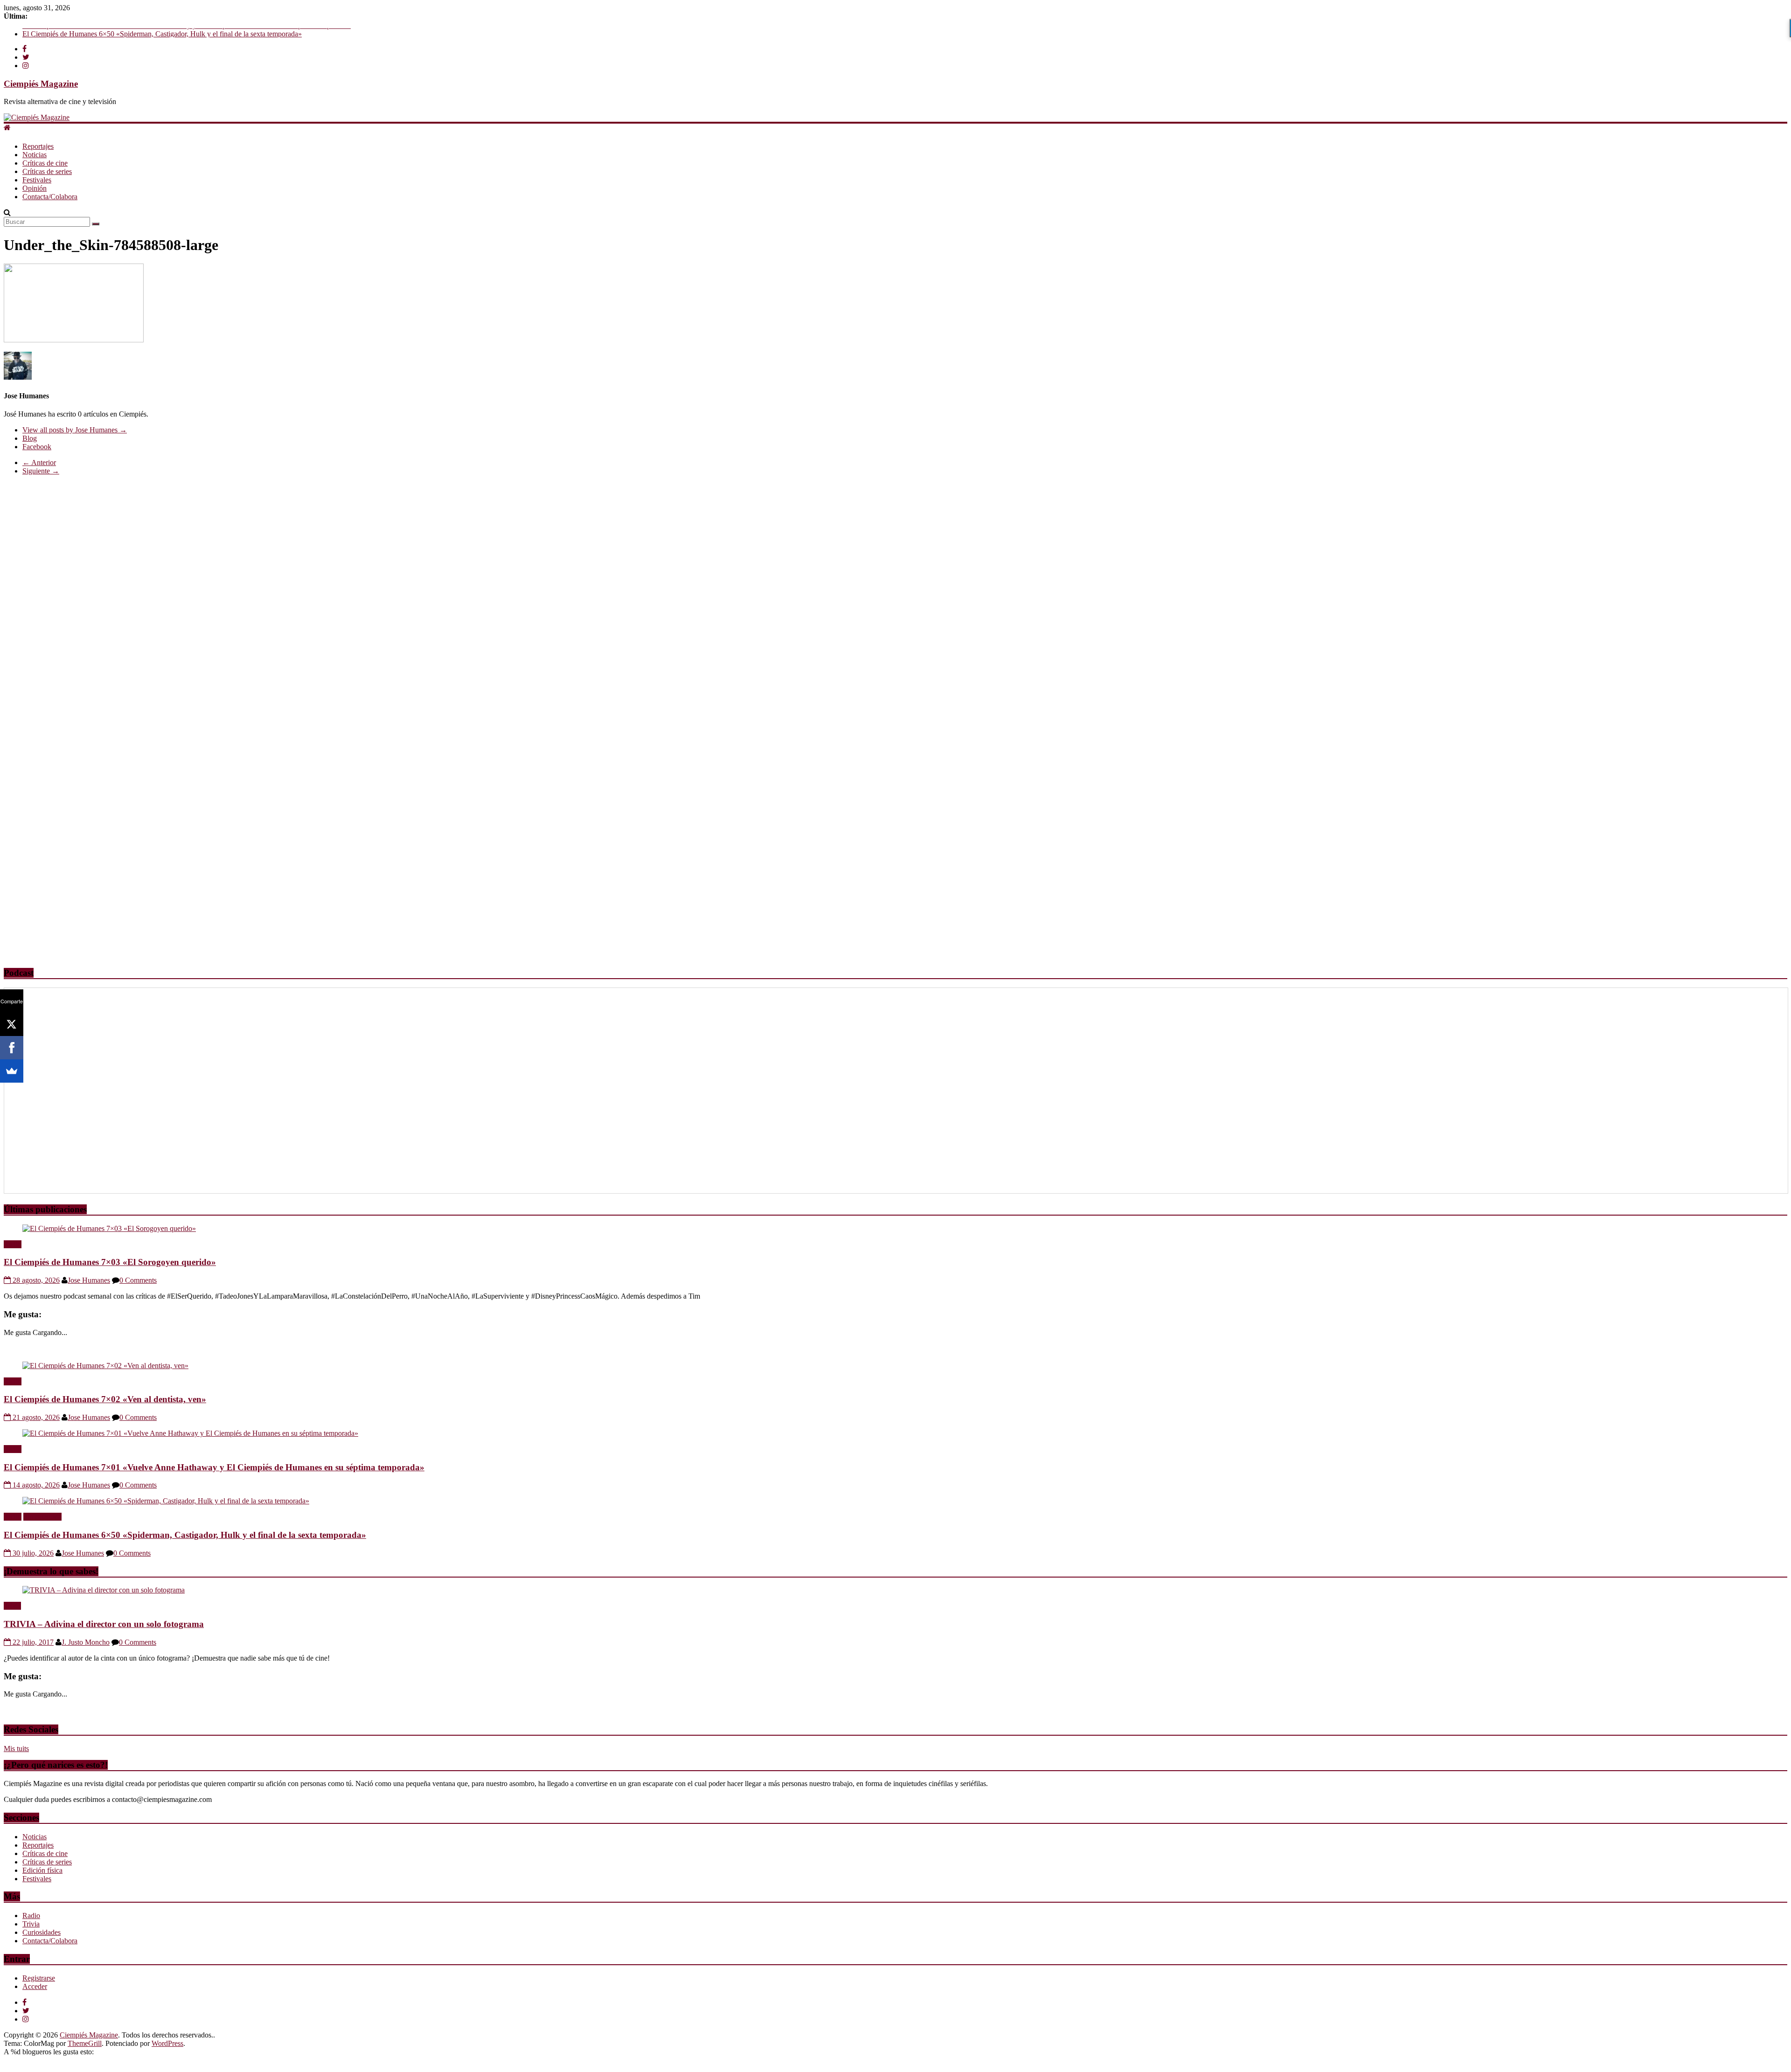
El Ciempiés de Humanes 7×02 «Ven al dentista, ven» (105, 1399)
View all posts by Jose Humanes (75, 430)
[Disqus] (895, 599)
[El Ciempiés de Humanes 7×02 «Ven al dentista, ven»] (105, 1366)
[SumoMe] (12, 1071)
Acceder (35, 1986)
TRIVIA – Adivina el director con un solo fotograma (104, 1624)
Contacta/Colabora (50, 197)
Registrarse (39, 1978)
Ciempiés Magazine (41, 84)
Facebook (37, 447)
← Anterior (39, 462)
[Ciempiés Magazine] (37, 117)
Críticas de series (47, 171)
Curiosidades (42, 1932)
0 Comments (138, 1280)
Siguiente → (41, 471)
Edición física (42, 1870)
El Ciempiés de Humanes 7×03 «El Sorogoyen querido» (110, 1262)
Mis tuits (16, 1749)
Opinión (35, 188)
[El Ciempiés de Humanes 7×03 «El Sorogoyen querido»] (109, 1228)
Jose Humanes (89, 1280)
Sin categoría (42, 1517)
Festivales (37, 180)
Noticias (35, 155)
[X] (12, 1024)
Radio (13, 1244)
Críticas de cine (45, 163)
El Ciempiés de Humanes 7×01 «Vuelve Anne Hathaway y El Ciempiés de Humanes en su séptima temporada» (187, 32)
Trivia (12, 1606)
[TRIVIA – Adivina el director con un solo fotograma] (104, 1590)
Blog (30, 438)
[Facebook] (12, 1048)
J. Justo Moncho (86, 1642)
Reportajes (38, 146)
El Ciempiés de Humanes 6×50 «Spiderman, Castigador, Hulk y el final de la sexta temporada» (185, 1535)
